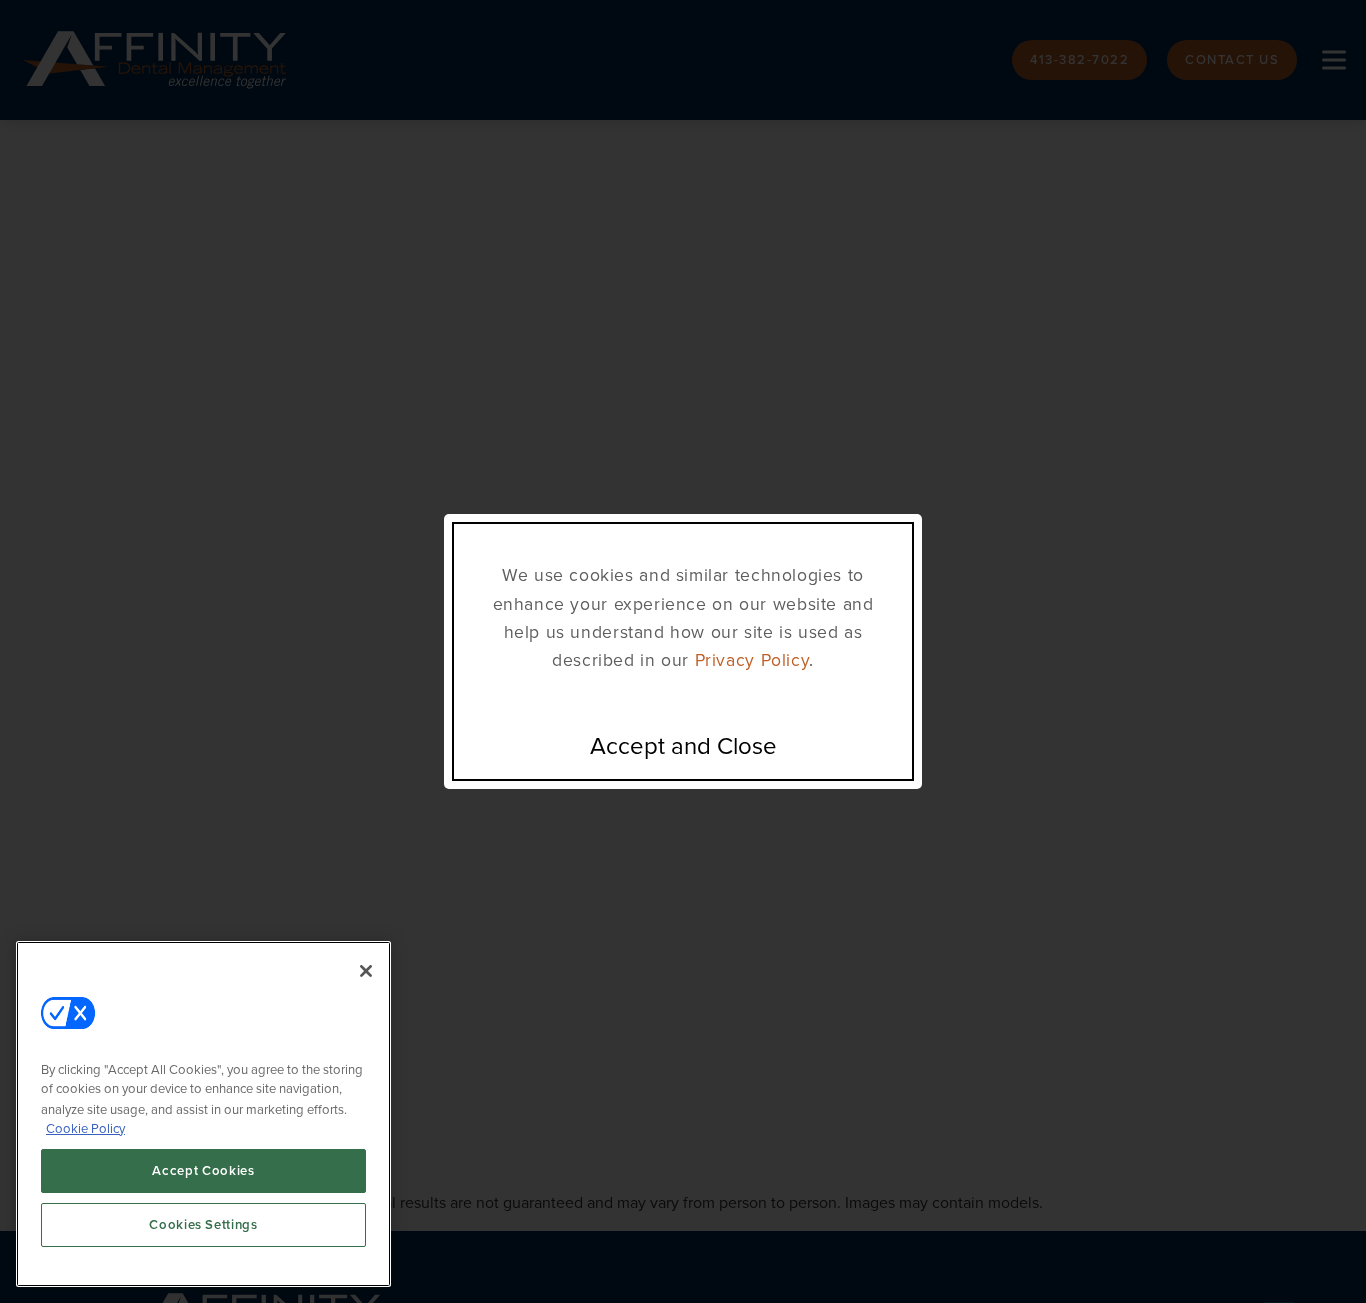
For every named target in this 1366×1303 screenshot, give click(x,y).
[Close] (366, 971)
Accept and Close (683, 746)
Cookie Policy (85, 1128)
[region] (203, 1114)
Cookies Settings (203, 1224)
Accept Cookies (203, 1170)
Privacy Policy (752, 659)
